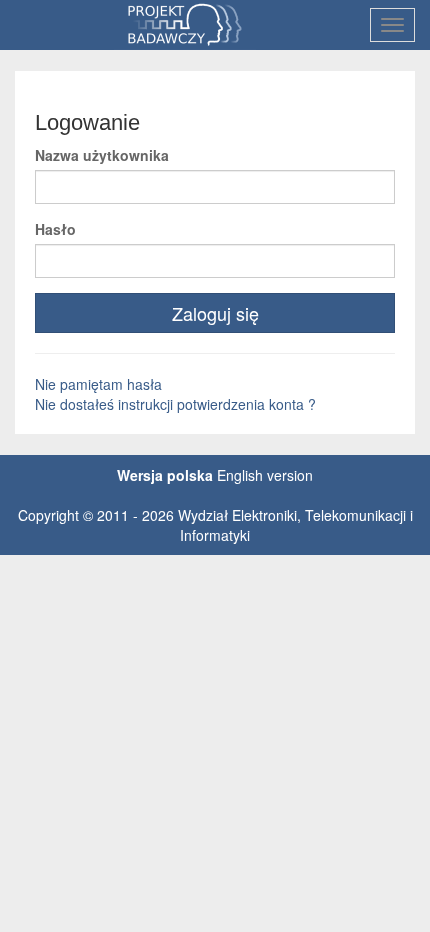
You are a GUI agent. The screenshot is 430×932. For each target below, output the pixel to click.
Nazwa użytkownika (102, 155)
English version (265, 475)
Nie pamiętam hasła (98, 384)
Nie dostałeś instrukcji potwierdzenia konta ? (175, 404)
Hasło (55, 229)
